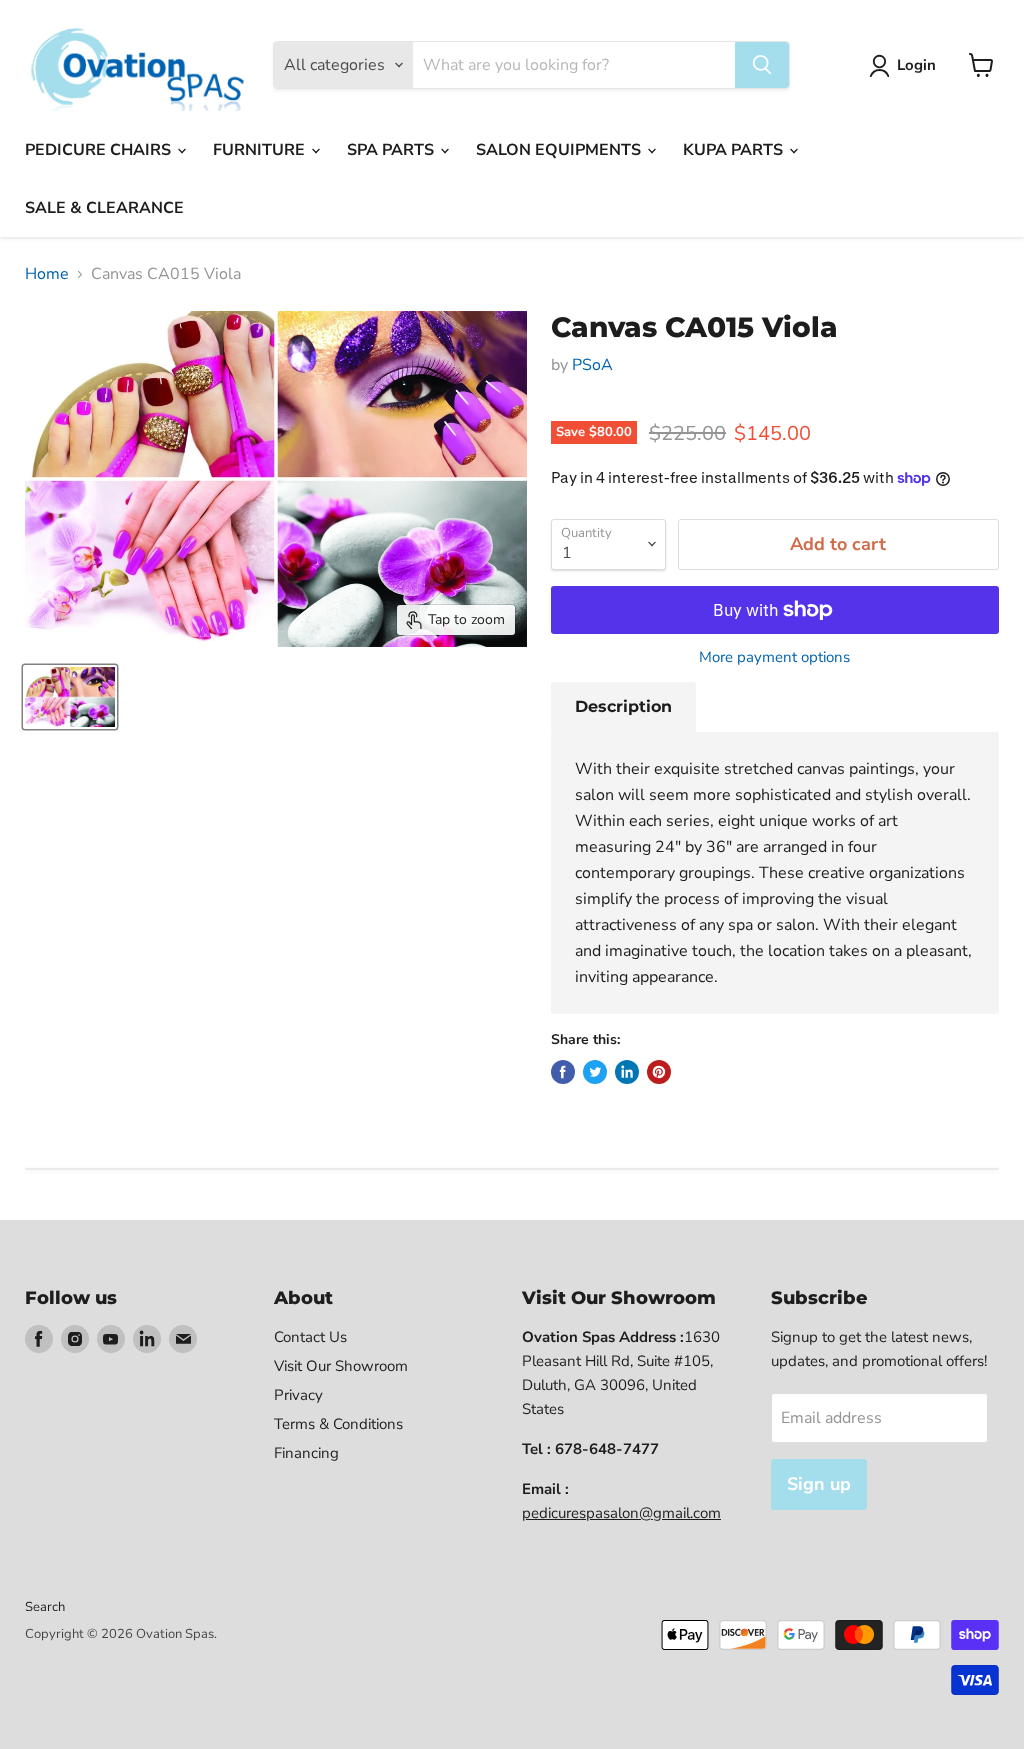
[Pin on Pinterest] (659, 1072)
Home (47, 274)
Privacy (298, 1395)
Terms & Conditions (338, 1424)
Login (916, 65)
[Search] (762, 65)
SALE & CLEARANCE (104, 208)
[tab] (623, 707)
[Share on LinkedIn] (627, 1072)
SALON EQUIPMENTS (560, 150)
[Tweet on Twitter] (595, 1072)
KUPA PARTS (735, 150)
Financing (306, 1453)
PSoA (592, 365)
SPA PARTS (392, 150)
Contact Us (310, 1337)
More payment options (774, 657)
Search (45, 1607)
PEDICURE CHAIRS (100, 150)
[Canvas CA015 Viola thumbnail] (70, 697)
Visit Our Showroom (341, 1366)
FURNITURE (261, 150)
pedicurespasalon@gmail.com (621, 1513)
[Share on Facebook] (563, 1072)
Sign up (819, 1484)
